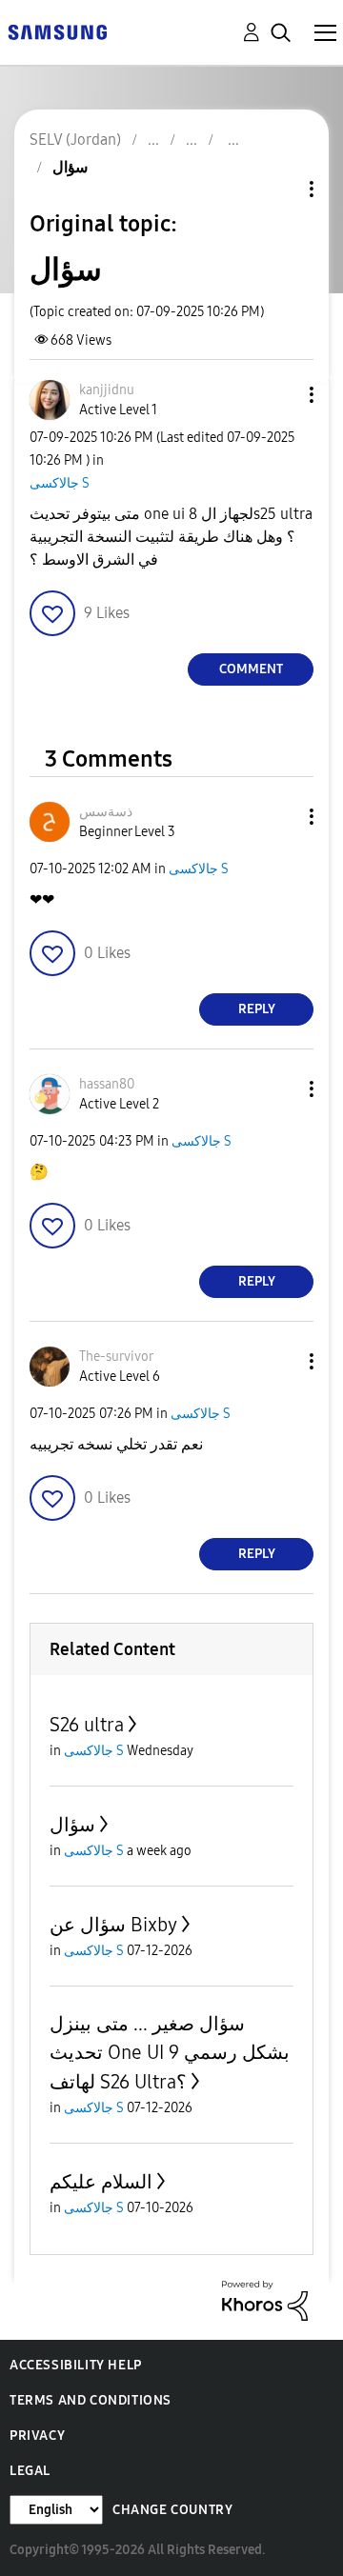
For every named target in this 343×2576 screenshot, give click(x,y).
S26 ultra (87, 1725)
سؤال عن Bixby (113, 1925)
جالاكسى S (60, 483)
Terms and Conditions (91, 2400)
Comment (251, 669)
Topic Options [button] (279, 189)
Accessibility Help (76, 2365)
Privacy (37, 2436)
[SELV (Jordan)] (57, 31)
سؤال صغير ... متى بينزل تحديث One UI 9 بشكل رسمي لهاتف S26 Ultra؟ (170, 2053)
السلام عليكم (101, 2182)
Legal (30, 2471)
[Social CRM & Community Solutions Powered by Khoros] (265, 2299)
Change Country (172, 2510)
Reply (257, 1009)
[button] (280, 395)
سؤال (72, 1825)
